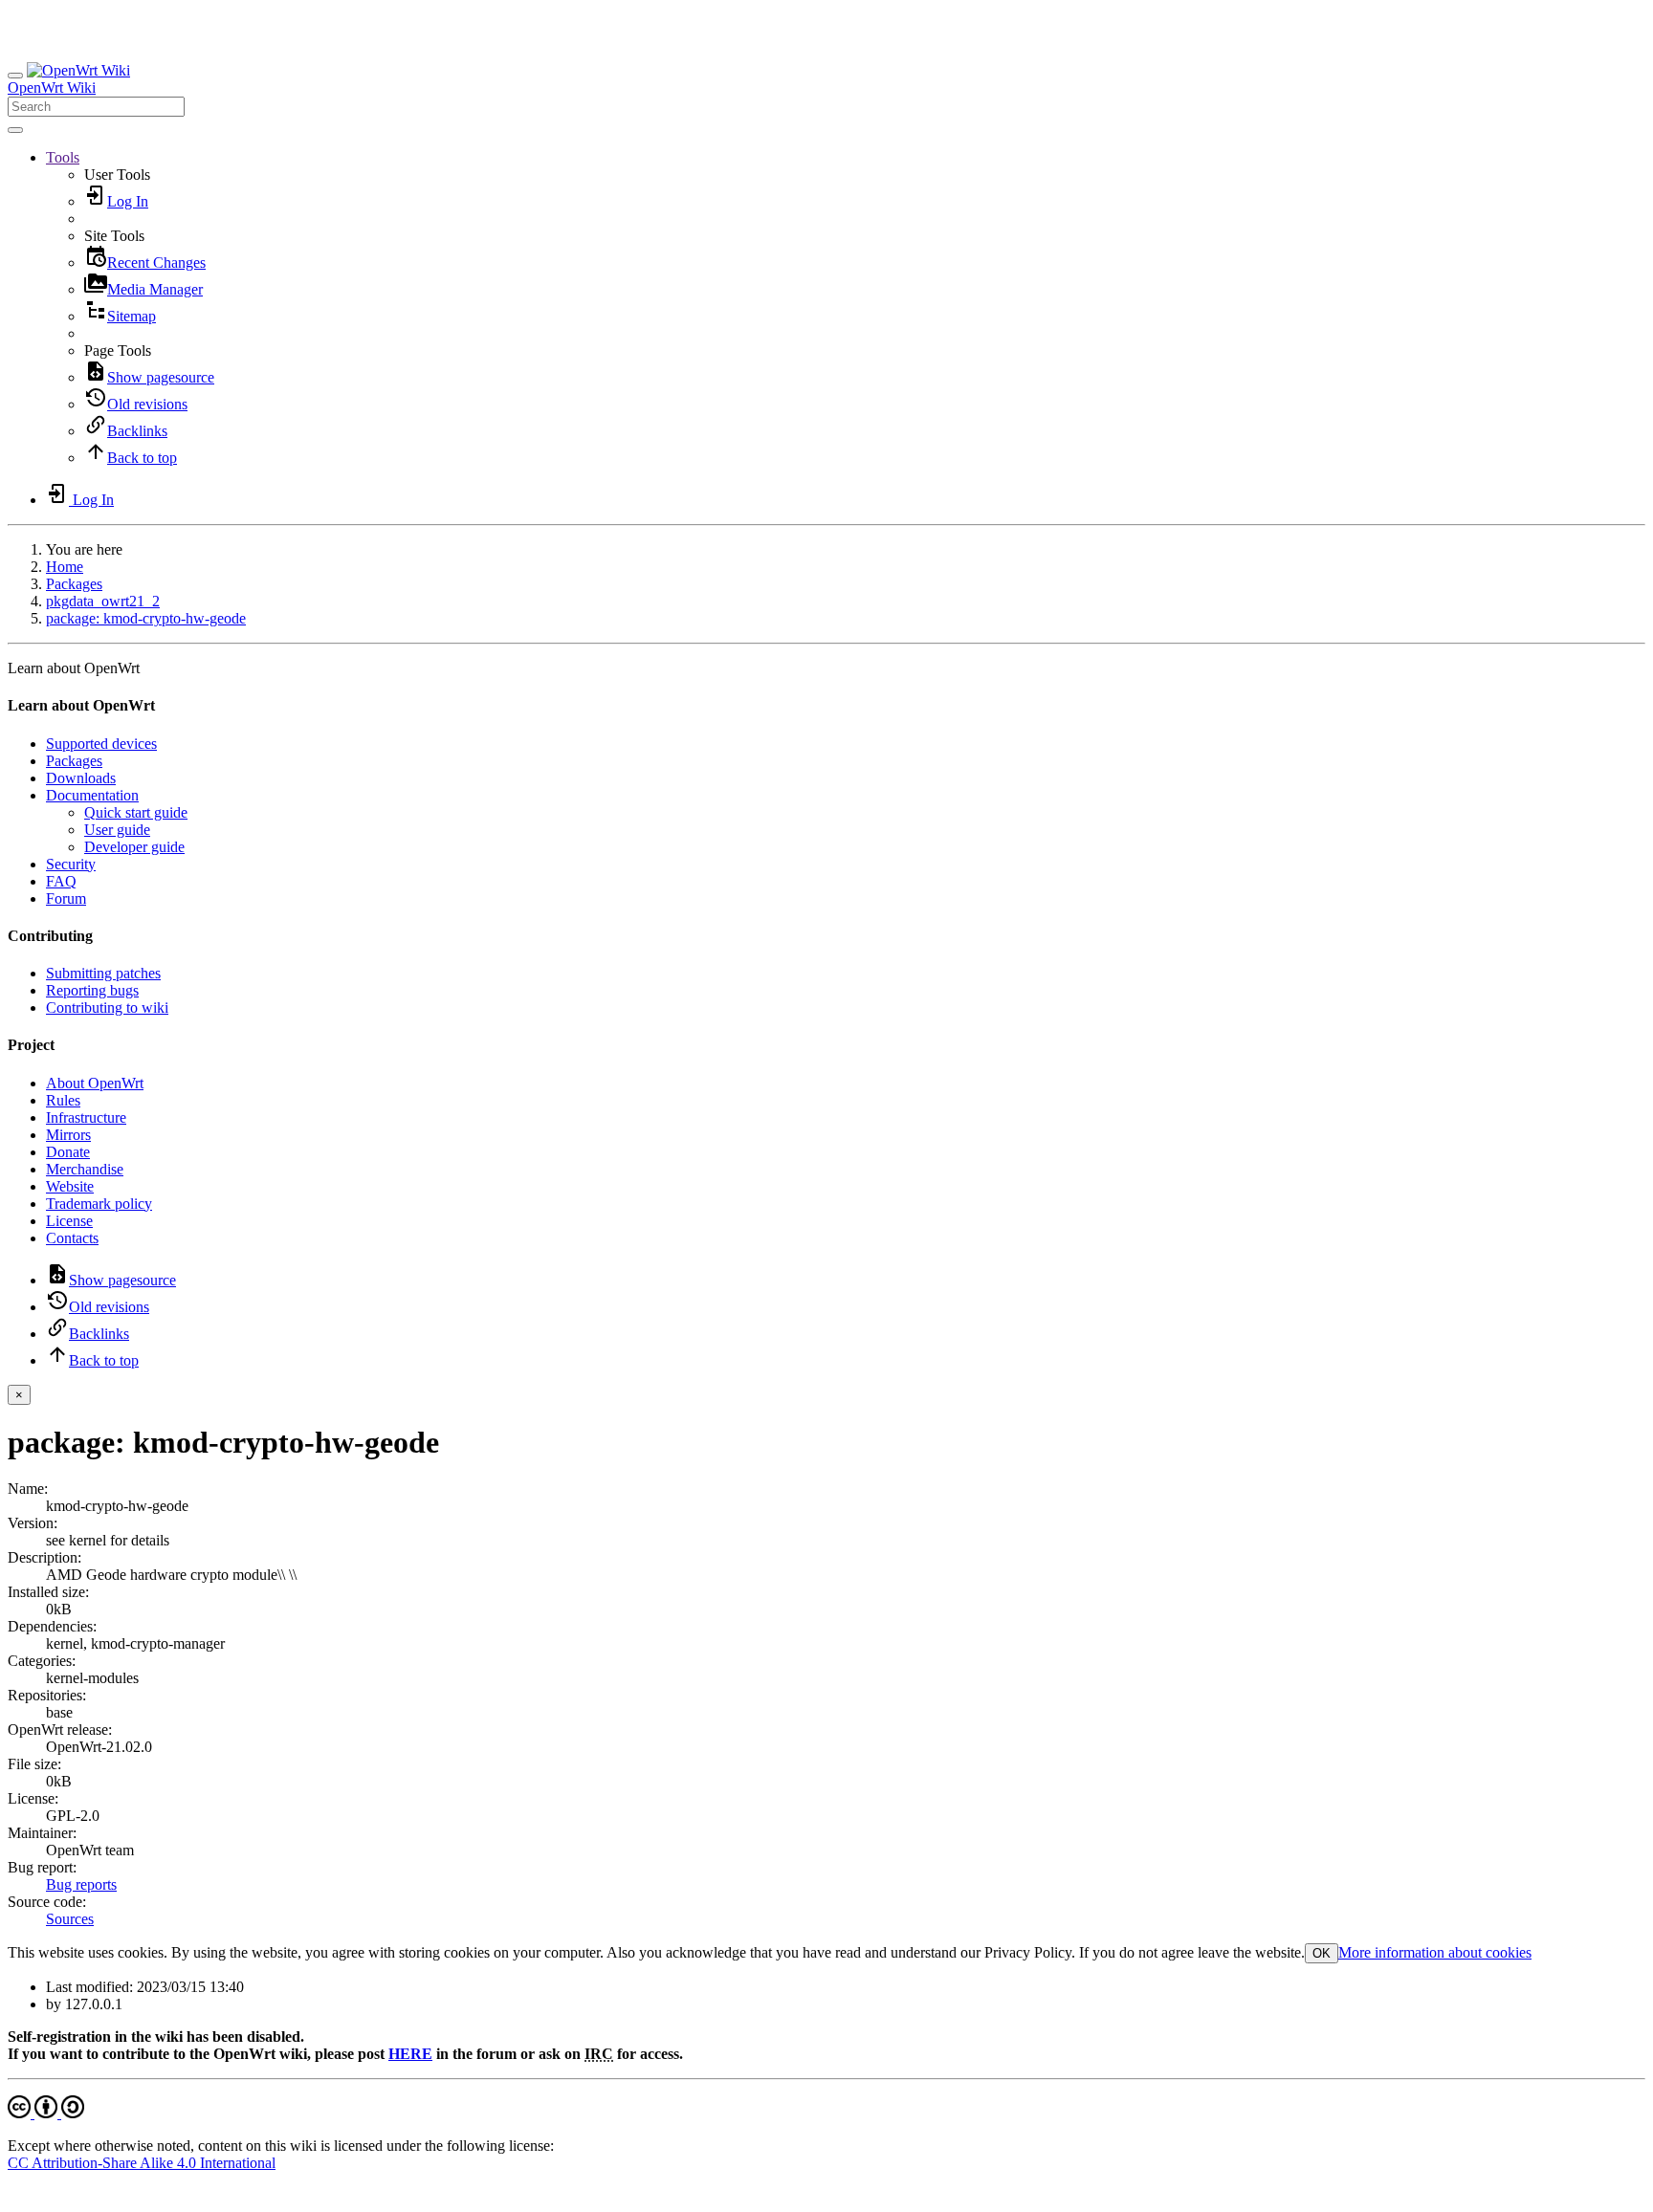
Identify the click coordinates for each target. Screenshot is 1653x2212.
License (69, 1221)
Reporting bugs (92, 990)
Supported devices (101, 744)
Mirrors (68, 1135)
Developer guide (134, 847)
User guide (117, 830)
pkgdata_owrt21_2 (103, 601)
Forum (66, 898)
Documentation (92, 795)
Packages (74, 584)
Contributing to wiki (107, 1007)
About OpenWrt (95, 1083)
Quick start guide (136, 812)
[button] (63, 157)
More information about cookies (1435, 1952)
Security (71, 864)
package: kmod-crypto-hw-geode (146, 618)
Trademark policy (99, 1204)
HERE (410, 2054)
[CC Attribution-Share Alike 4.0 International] (46, 2113)
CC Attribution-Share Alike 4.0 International (142, 2163)
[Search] (15, 130)
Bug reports (81, 1884)
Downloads (81, 778)
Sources (70, 1919)
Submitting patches (103, 973)
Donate (68, 1152)
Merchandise (85, 1169)
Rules (63, 1100)
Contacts (72, 1238)
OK (1322, 1953)
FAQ (61, 881)
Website (70, 1186)
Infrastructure (86, 1117)
